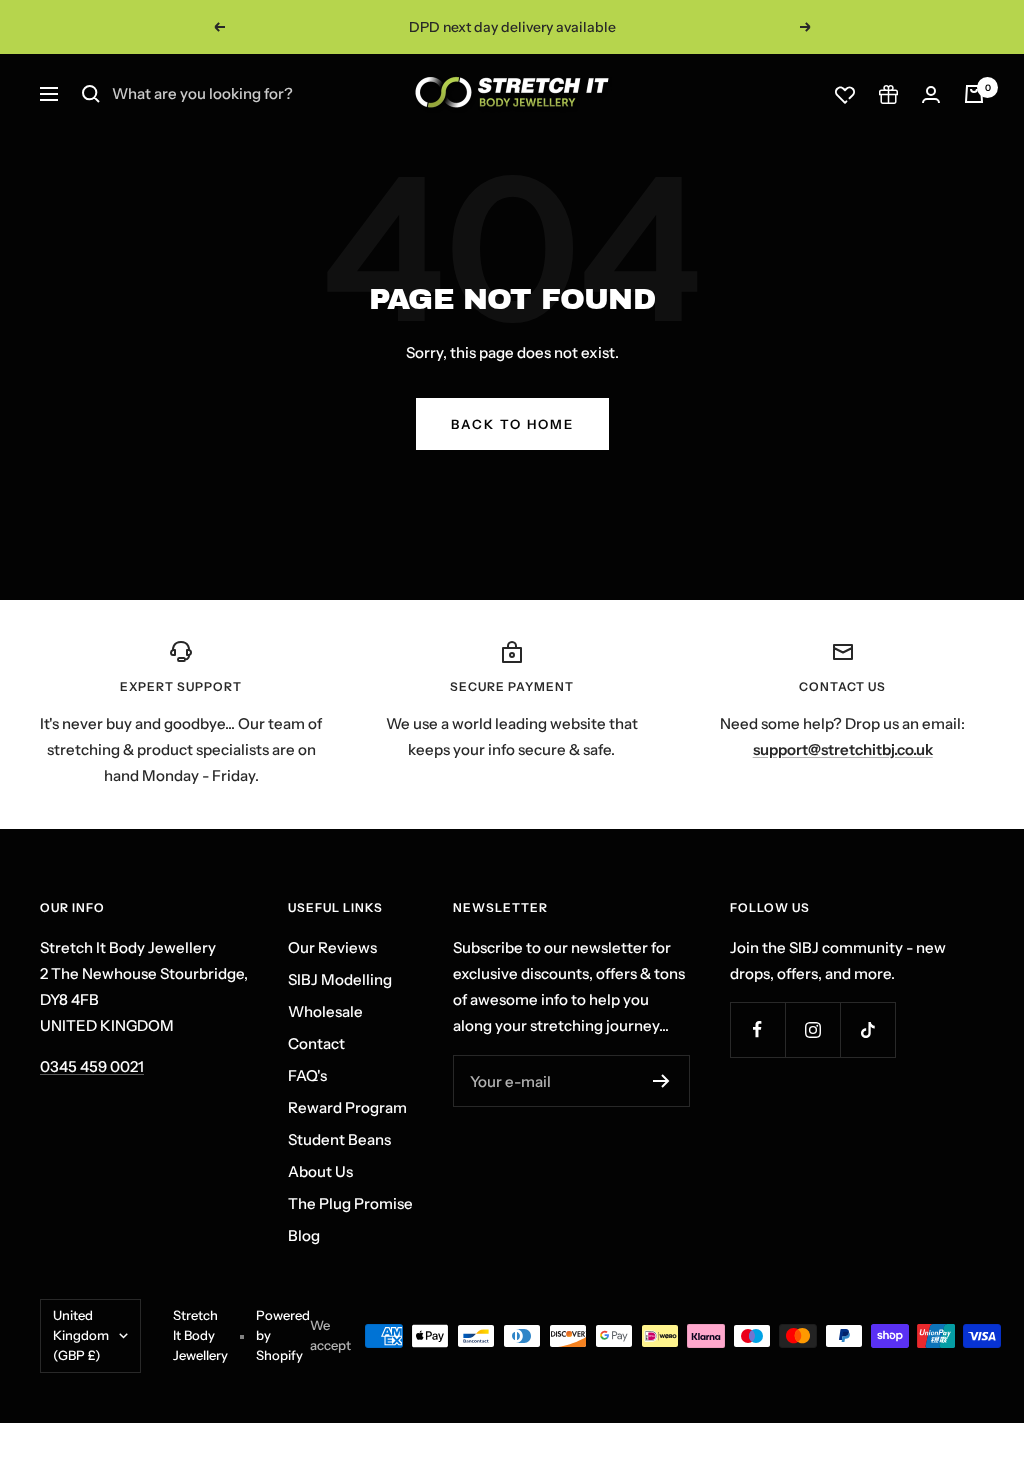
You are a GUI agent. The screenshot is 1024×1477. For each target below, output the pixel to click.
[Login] (931, 94)
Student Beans (339, 1139)
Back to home (512, 424)
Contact (316, 1043)
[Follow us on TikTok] (867, 1029)
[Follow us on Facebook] (757, 1029)
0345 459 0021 (92, 1066)
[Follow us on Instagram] (812, 1029)
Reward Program (347, 1107)
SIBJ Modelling (340, 979)
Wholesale (325, 1011)
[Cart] (974, 94)
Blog (304, 1235)
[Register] (661, 1081)
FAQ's (307, 1075)
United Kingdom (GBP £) (81, 1335)
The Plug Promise (350, 1203)
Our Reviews (332, 947)
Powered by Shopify (283, 1335)
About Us (320, 1171)
